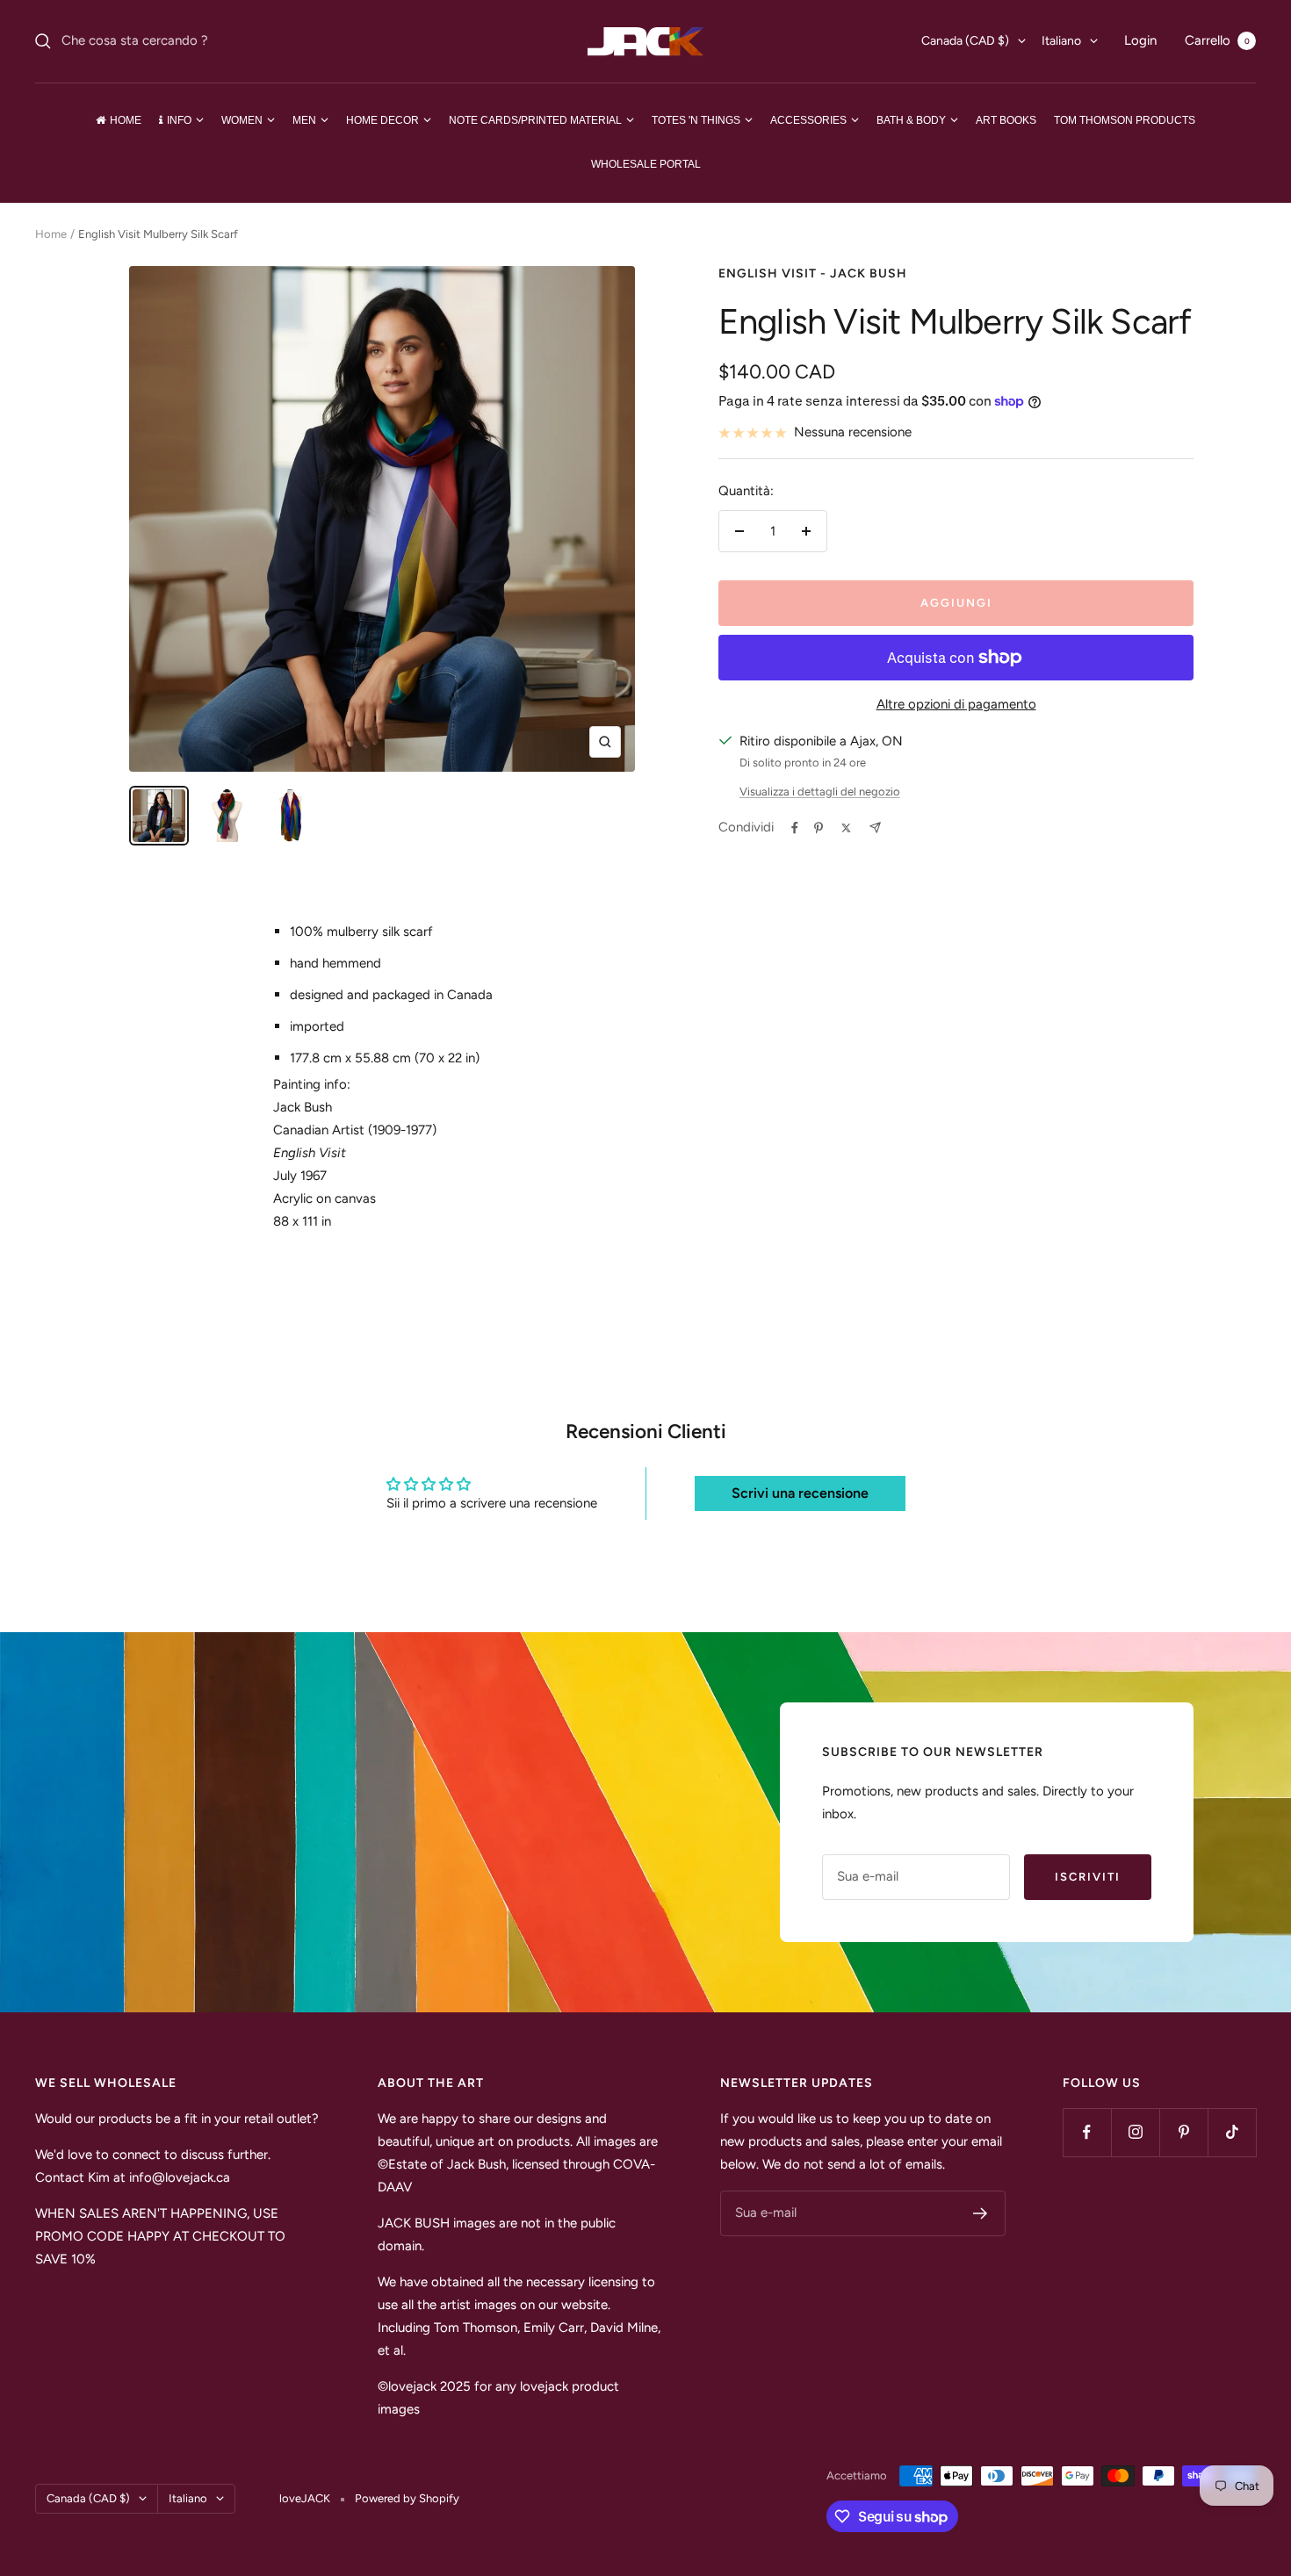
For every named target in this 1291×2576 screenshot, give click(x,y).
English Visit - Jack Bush (813, 273)
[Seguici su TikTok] (1232, 2132)
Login (1140, 40)
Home (51, 234)
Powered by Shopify (407, 2498)
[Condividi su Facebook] (795, 828)
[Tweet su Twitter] (846, 828)
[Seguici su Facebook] (1087, 2132)
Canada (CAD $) (965, 41)
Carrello (1217, 40)
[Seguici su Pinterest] (1183, 2132)
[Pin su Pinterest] (819, 828)
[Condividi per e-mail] (875, 827)
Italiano (1061, 41)
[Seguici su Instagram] (1135, 2132)
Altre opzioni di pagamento (956, 704)
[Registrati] (981, 2213)
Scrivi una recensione (800, 1493)
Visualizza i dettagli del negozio (820, 792)
